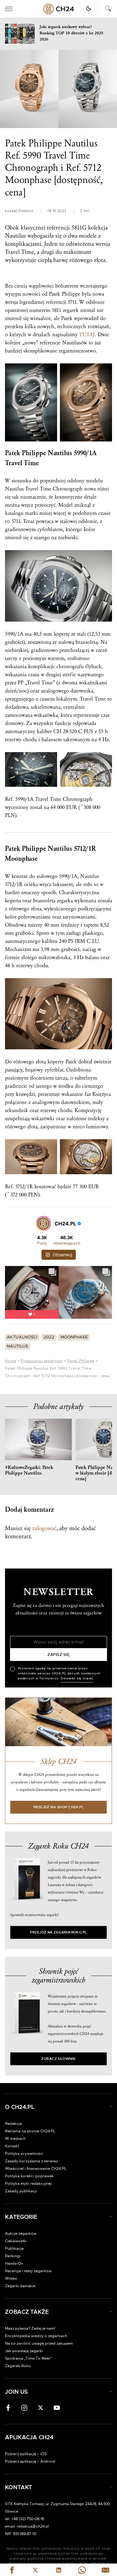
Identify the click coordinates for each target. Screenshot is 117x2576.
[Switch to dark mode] (89, 8)
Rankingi (13, 2256)
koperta (13, 901)
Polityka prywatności (24, 2154)
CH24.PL (59, 9)
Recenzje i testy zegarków (28, 2271)
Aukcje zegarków (21, 2234)
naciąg (89, 949)
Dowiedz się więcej (77, 1678)
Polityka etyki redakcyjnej (28, 2184)
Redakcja (13, 2124)
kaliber (44, 731)
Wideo (11, 2278)
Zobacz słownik (58, 2059)
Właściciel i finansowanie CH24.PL (36, 2169)
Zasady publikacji (21, 2191)
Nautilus (18, 1346)
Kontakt (12, 2146)
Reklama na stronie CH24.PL (30, 2131)
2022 (49, 1337)
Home (11, 1361)
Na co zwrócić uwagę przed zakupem (39, 2343)
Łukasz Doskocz (19, 211)
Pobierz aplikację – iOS (26, 2454)
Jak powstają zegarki (24, 2351)
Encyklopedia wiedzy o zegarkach (36, 2336)
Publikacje (14, 2248)
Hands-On (14, 2263)
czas (105, 715)
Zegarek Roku (18, 2366)
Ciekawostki (16, 2241)
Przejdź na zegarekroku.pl (58, 1932)
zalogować (44, 1528)
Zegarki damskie (20, 2286)
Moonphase (74, 1337)
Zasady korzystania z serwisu (31, 2161)
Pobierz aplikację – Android (30, 2461)
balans (92, 957)
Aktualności (22, 1337)
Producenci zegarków (41, 1361)
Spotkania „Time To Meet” (29, 2358)
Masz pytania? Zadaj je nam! (30, 2328)
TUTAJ (87, 335)
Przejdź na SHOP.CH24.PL (59, 1807)
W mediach (15, 2139)
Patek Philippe (81, 1361)
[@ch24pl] (43, 1224)
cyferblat (54, 1070)
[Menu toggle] (9, 9)
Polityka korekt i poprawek (29, 2176)
